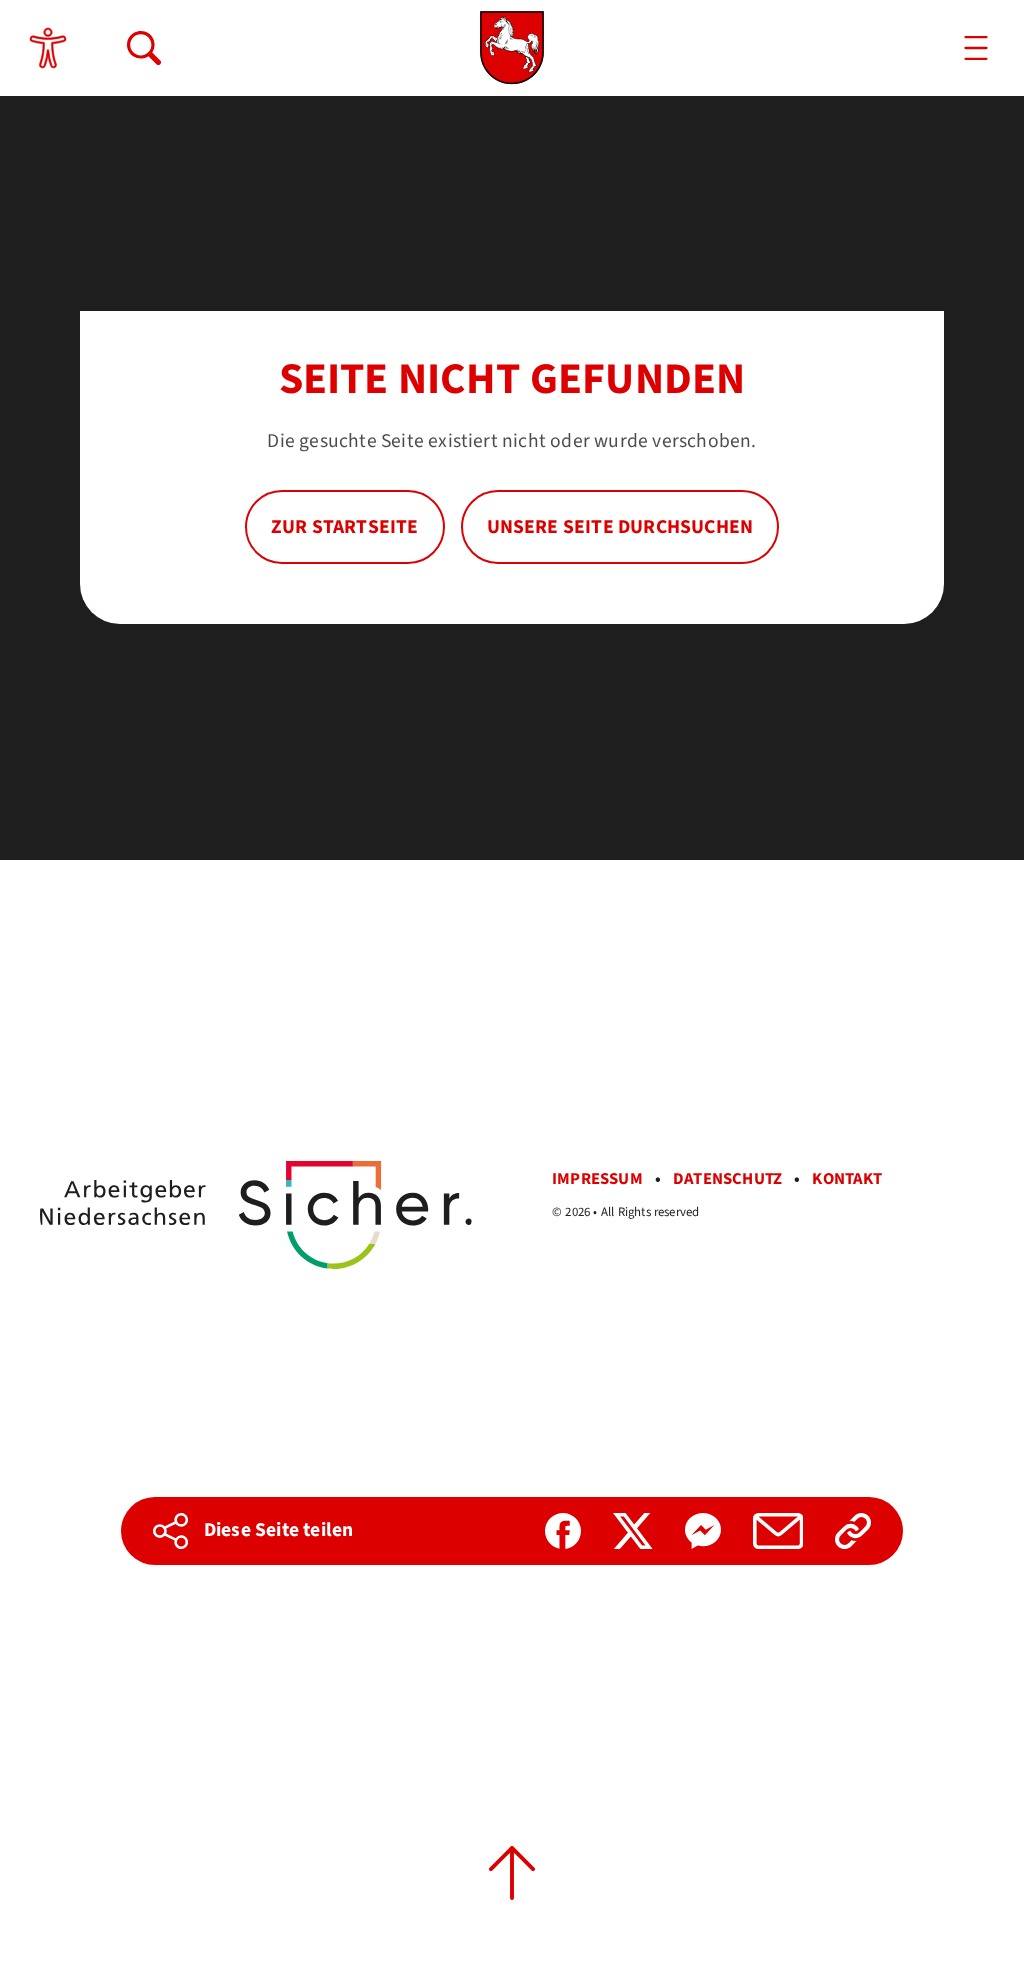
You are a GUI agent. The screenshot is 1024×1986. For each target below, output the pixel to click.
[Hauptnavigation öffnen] (976, 48)
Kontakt (847, 1179)
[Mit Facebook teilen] (563, 1531)
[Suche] (144, 48)
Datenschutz (727, 1179)
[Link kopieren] (853, 1531)
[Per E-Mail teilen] (778, 1531)
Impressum (597, 1179)
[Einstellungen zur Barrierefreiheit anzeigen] (48, 48)
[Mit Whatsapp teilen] (703, 1531)
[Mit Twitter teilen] (633, 1531)
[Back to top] (512, 1873)
